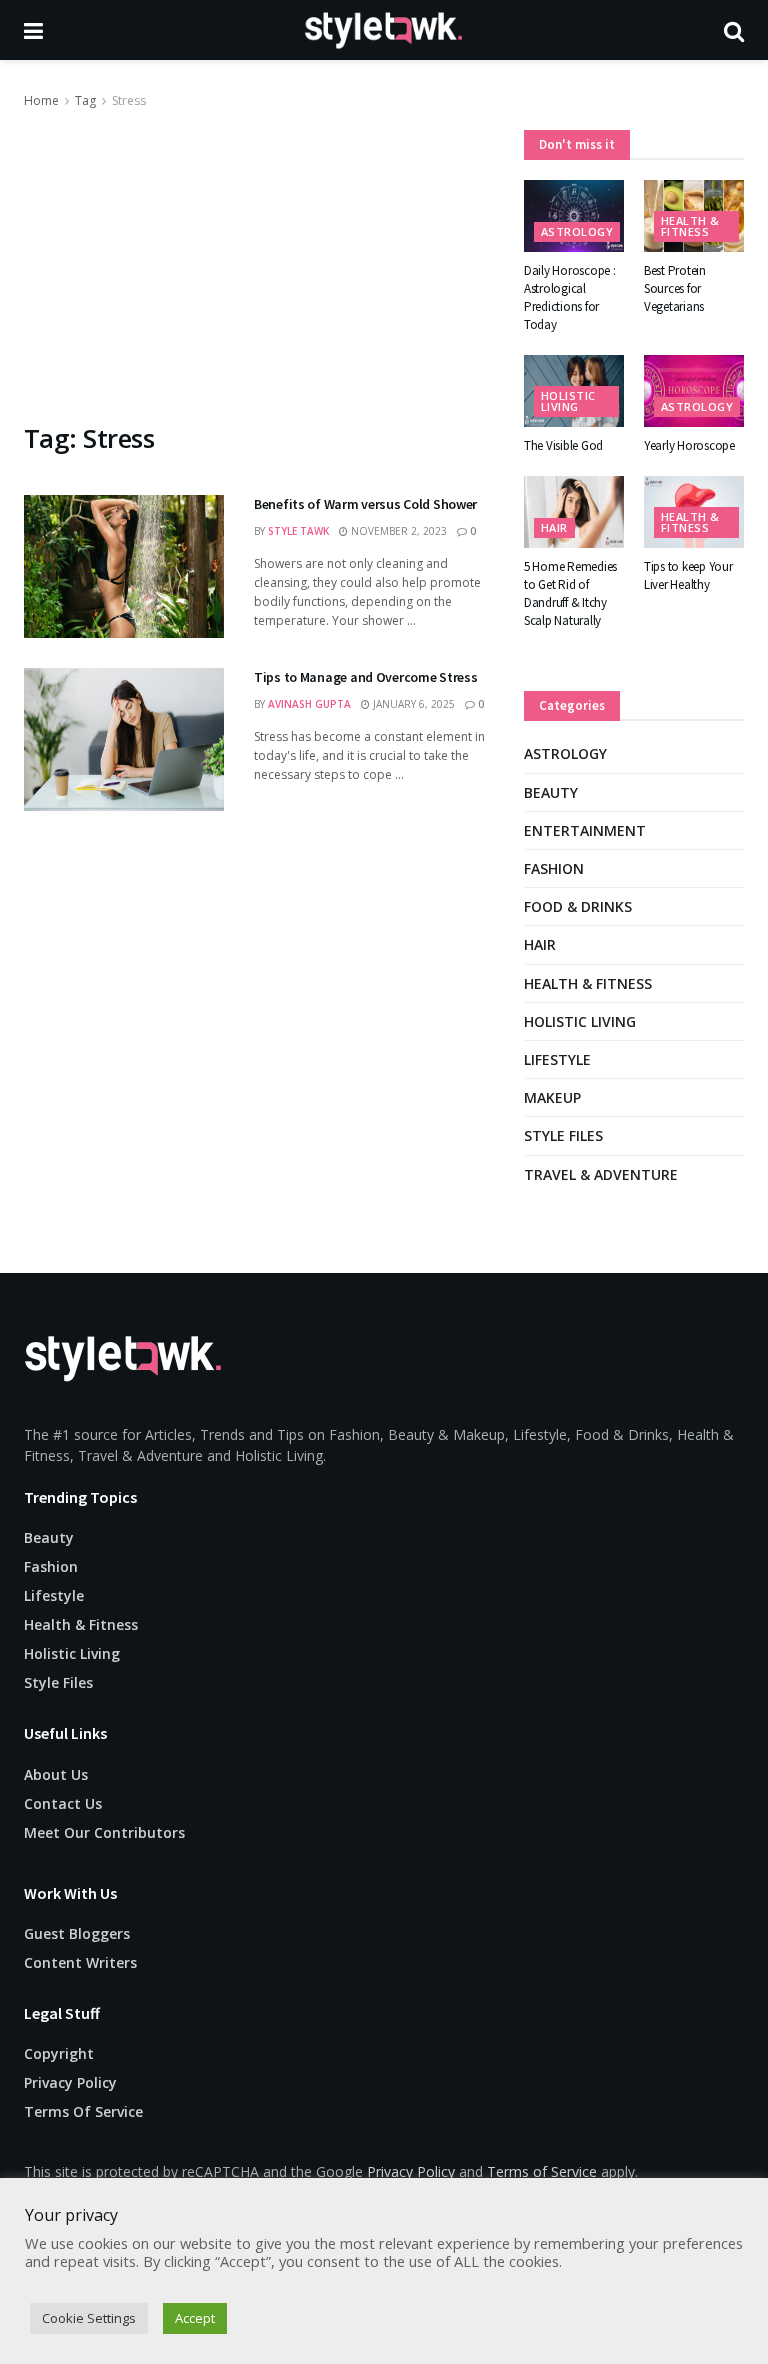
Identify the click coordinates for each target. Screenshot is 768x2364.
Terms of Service (542, 2171)
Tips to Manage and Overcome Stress (365, 677)
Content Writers (80, 1962)
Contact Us (63, 1803)
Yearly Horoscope (689, 445)
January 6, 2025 (412, 704)
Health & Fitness (690, 226)
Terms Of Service (83, 2111)
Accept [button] (195, 2318)
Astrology (577, 231)
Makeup (552, 1097)
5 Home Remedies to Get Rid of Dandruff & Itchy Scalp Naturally (570, 594)
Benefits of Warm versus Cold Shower (365, 504)
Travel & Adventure (601, 1174)
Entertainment (585, 830)
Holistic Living (568, 401)
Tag (85, 100)
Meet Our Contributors (104, 1832)
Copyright (59, 2053)
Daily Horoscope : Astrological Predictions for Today (570, 298)
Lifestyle (557, 1059)
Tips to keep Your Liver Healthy (688, 575)
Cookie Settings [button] (89, 2318)
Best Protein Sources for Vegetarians (675, 288)
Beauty (551, 792)
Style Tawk (298, 531)
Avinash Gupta (309, 704)
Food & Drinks (578, 906)
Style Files (563, 1135)
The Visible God (563, 445)
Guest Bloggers (77, 1933)
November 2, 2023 (397, 531)
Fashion (554, 868)
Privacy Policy (70, 2082)
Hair (554, 527)
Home (41, 100)
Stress (129, 100)
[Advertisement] (259, 262)
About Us (56, 1774)
